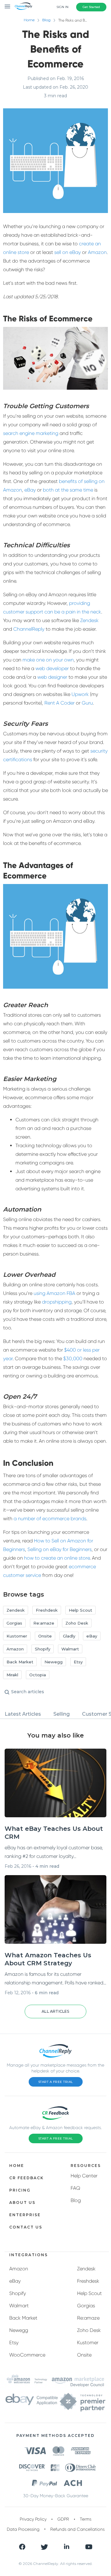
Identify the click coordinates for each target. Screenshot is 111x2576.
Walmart (19, 2306)
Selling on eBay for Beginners (60, 1549)
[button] (55, 2011)
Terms (86, 2519)
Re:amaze (88, 2318)
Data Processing (23, 2529)
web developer (52, 668)
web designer (52, 677)
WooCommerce (27, 2355)
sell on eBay (68, 252)
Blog (46, 20)
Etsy (14, 2343)
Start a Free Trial (56, 2082)
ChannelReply (29, 629)
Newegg (19, 2330)
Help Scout (89, 2293)
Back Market (23, 2318)
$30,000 (73, 1358)
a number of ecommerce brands (50, 1519)
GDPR (63, 2519)
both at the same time (68, 490)
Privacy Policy (33, 2519)
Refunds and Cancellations (77, 2529)
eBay (30, 490)
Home (29, 20)
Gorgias (86, 2306)
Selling (62, 1714)
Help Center (84, 2176)
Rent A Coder (60, 703)
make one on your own (48, 660)
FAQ (75, 2188)
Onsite (84, 2355)
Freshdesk (88, 2281)
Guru (87, 703)
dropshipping (57, 1302)
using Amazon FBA (54, 1293)
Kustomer (88, 2343)
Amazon (97, 252)
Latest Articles (23, 1714)
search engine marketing (31, 433)
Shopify (18, 2293)
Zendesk (89, 620)
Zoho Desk (89, 2330)
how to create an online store (57, 1558)
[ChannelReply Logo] (24, 6)
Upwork (80, 694)
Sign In (62, 7)
